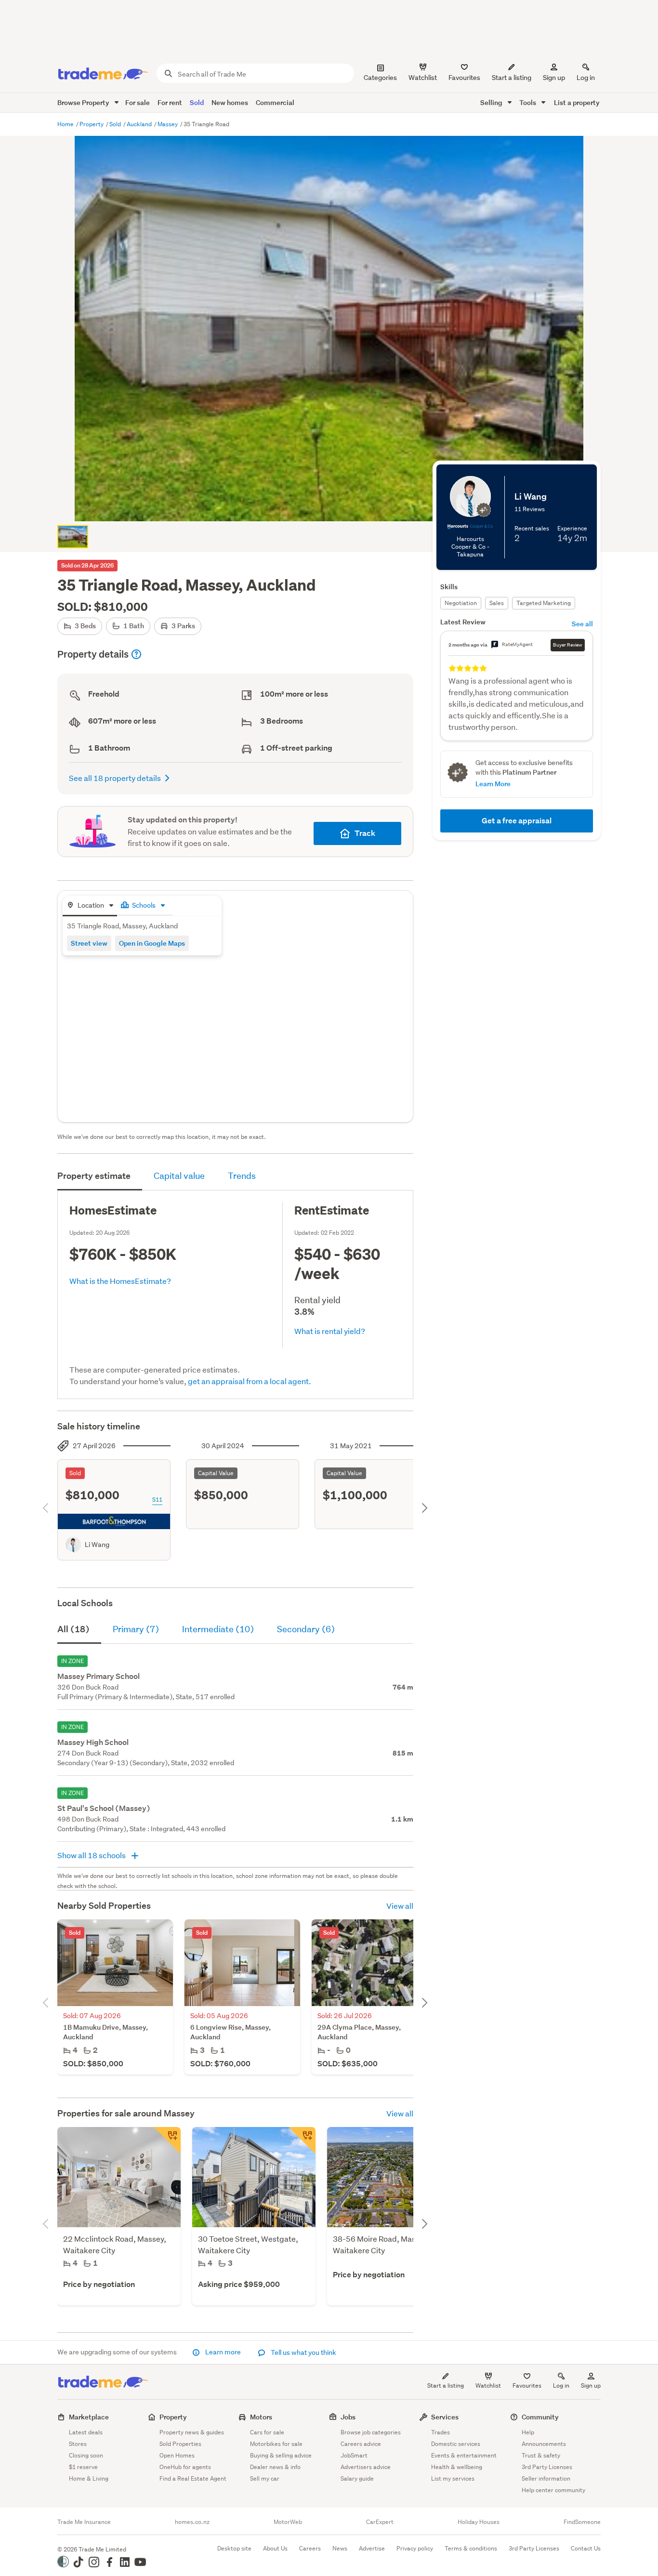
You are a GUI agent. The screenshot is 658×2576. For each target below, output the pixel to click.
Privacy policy (415, 2548)
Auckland (140, 124)
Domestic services (456, 2444)
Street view (89, 943)
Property (92, 124)
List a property (577, 102)
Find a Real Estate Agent (193, 2478)
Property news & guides (192, 2432)
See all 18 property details (115, 778)
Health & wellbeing (457, 2467)
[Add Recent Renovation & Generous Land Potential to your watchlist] (167, 2140)
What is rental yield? (330, 1331)
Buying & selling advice (281, 2455)
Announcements (544, 2444)
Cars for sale (267, 2432)
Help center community (553, 2490)
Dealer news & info (275, 2467)
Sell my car (265, 2478)
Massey (168, 124)
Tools (528, 102)
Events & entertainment (464, 2455)
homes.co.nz (192, 2522)
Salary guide (357, 2478)
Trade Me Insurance (84, 2522)
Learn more (223, 2352)
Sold (197, 102)
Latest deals (86, 2432)
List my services (453, 2478)
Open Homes (177, 2455)
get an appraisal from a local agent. (250, 1381)
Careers (310, 2548)
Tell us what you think (303, 2352)
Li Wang (97, 1545)
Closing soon (86, 2455)
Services (445, 2417)
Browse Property (84, 102)
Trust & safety (541, 2455)
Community (540, 2417)
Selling (492, 102)
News (340, 2548)
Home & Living (89, 2478)
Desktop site (234, 2548)
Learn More (493, 784)
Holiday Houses (479, 2522)
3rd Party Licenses (547, 2467)
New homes (230, 102)
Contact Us (586, 2548)
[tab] (90, 906)
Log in (586, 78)
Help (528, 2432)
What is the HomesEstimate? (120, 1281)
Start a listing (446, 2385)
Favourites (527, 2385)
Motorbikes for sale (276, 2444)
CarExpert (380, 2522)
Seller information (546, 2478)
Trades (441, 2432)
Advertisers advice (366, 2467)
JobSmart (354, 2455)
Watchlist (488, 2385)
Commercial (275, 102)
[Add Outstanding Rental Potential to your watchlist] (302, 2140)
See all (582, 624)
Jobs (348, 2417)
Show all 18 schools (92, 1855)
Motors (261, 2417)
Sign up (554, 78)
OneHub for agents (185, 2467)
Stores (78, 2444)
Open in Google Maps (152, 943)
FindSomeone (582, 2522)
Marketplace (89, 2417)
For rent (170, 102)
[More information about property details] (136, 654)
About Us (275, 2548)
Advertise (372, 2548)
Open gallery (334, 506)
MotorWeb (288, 2522)
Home (66, 124)
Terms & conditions (471, 2548)
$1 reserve (83, 2467)
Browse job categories (371, 2432)
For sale (138, 102)
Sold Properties (180, 2444)
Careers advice (361, 2444)
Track (365, 833)
